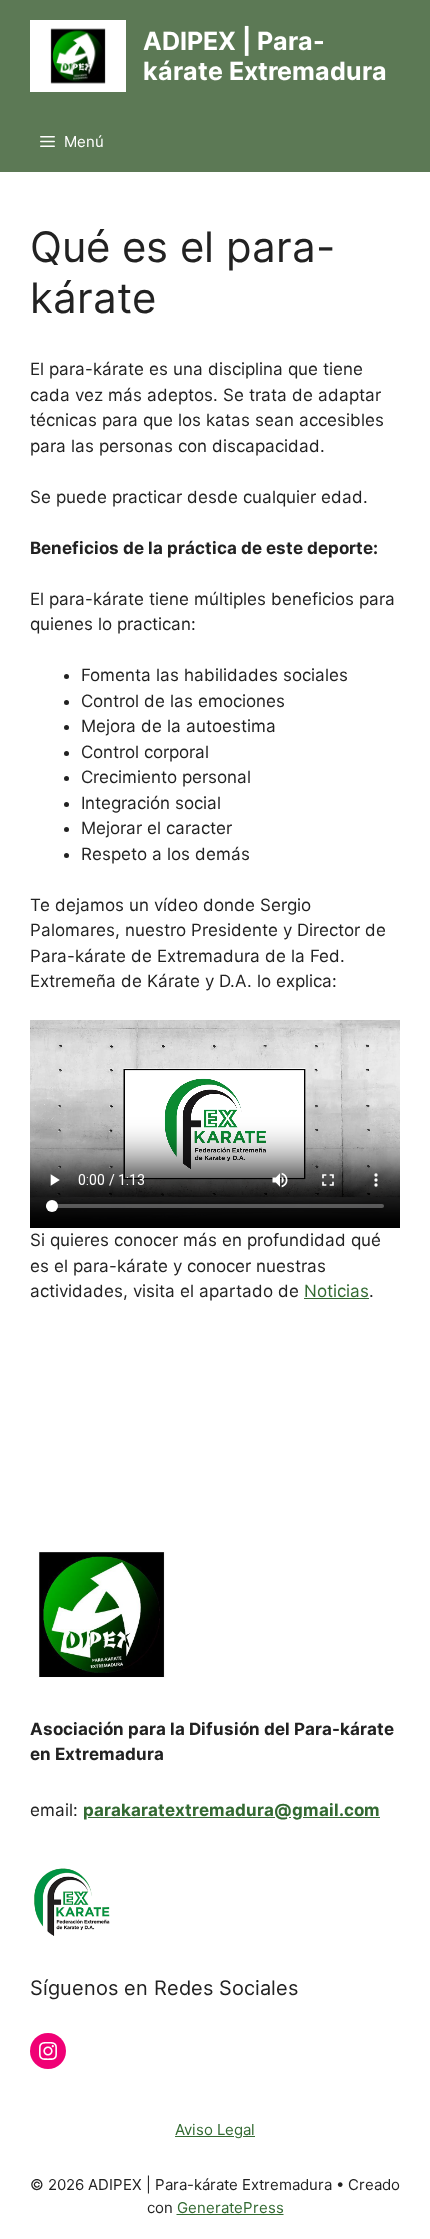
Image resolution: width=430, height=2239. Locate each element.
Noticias (336, 1291)
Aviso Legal (215, 2129)
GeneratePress (230, 2207)
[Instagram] (48, 2051)
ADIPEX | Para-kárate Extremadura (265, 56)
